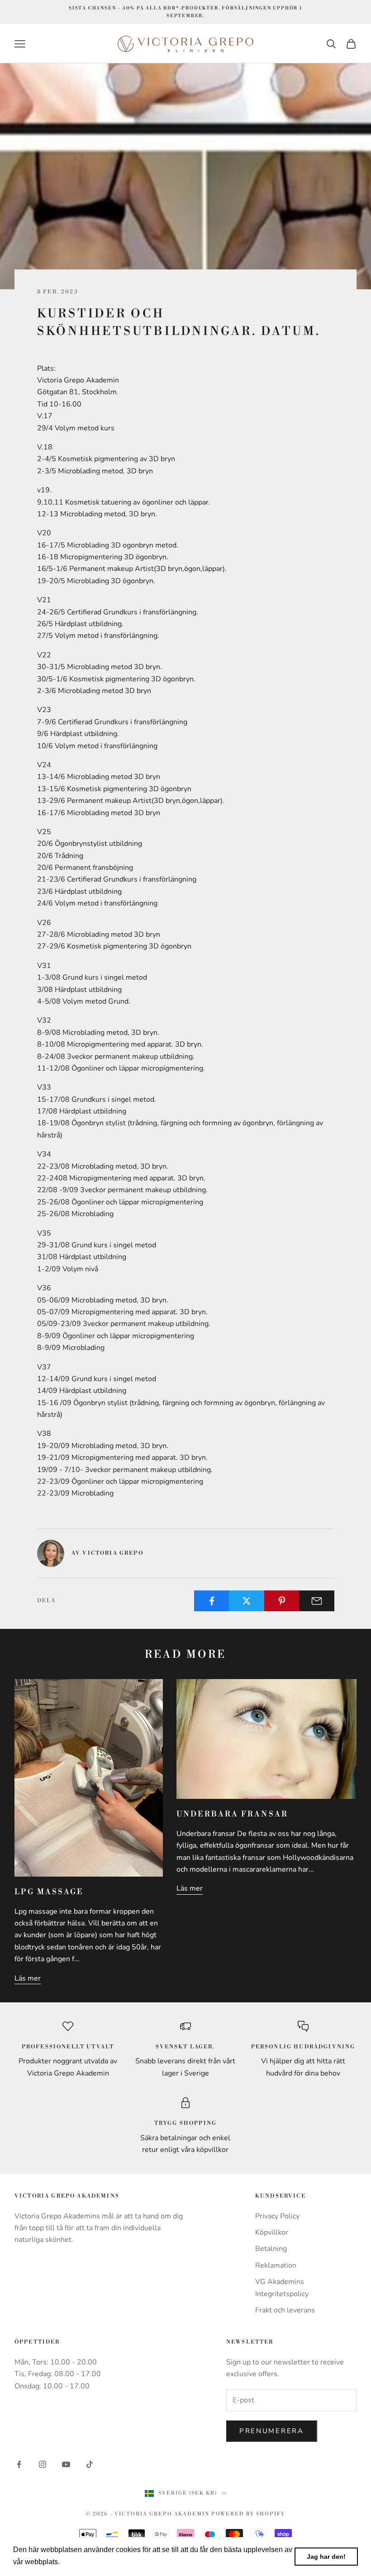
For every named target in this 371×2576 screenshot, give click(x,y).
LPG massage (49, 1892)
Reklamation (276, 2265)
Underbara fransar (232, 1814)
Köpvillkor (272, 2232)
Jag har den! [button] (326, 2557)
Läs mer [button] (76, 2562)
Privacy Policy (277, 2216)
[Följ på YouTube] (66, 2464)
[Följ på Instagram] (43, 2464)
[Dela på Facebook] (212, 1601)
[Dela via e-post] (317, 1601)
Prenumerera (272, 2431)
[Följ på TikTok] (90, 2464)
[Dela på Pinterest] (282, 1601)
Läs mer (28, 1978)
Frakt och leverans (285, 2310)
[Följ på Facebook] (19, 2464)
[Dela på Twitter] (247, 1601)
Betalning (271, 2249)
